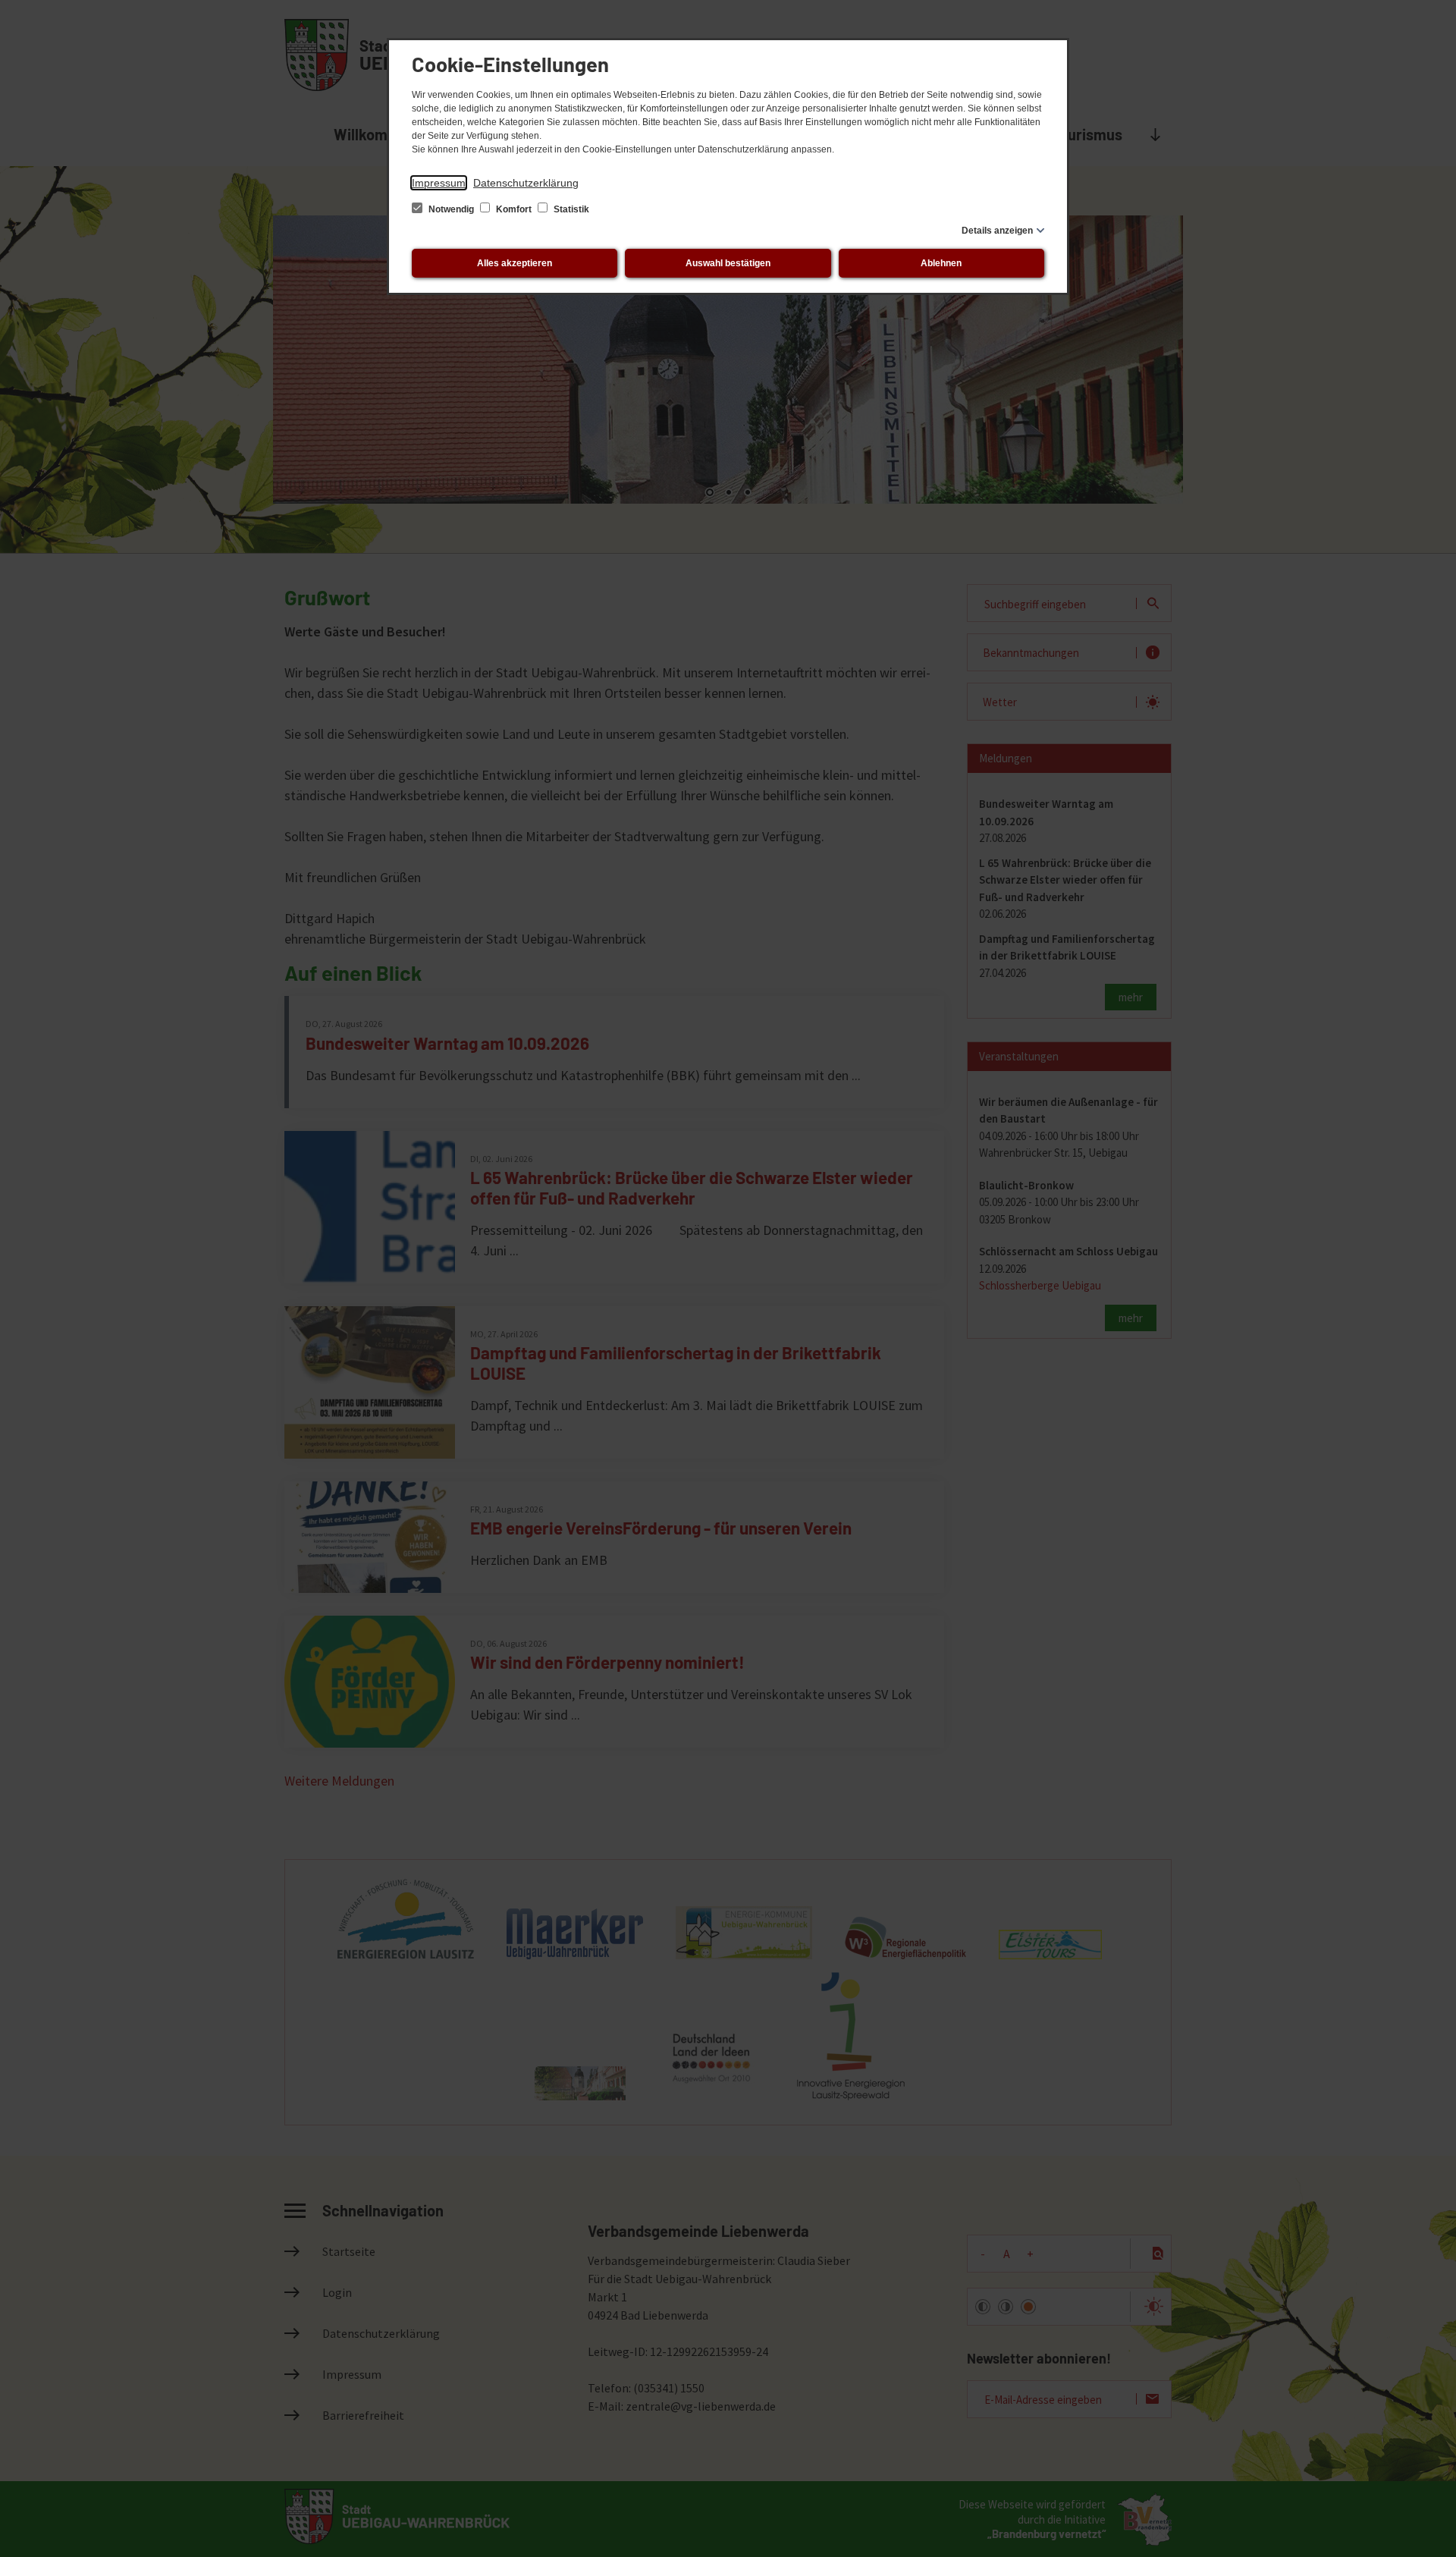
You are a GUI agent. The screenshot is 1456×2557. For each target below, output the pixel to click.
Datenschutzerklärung (526, 183)
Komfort (514, 209)
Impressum (439, 183)
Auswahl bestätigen (728, 263)
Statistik (570, 209)
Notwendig (451, 209)
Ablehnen (941, 263)
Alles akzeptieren (515, 263)
